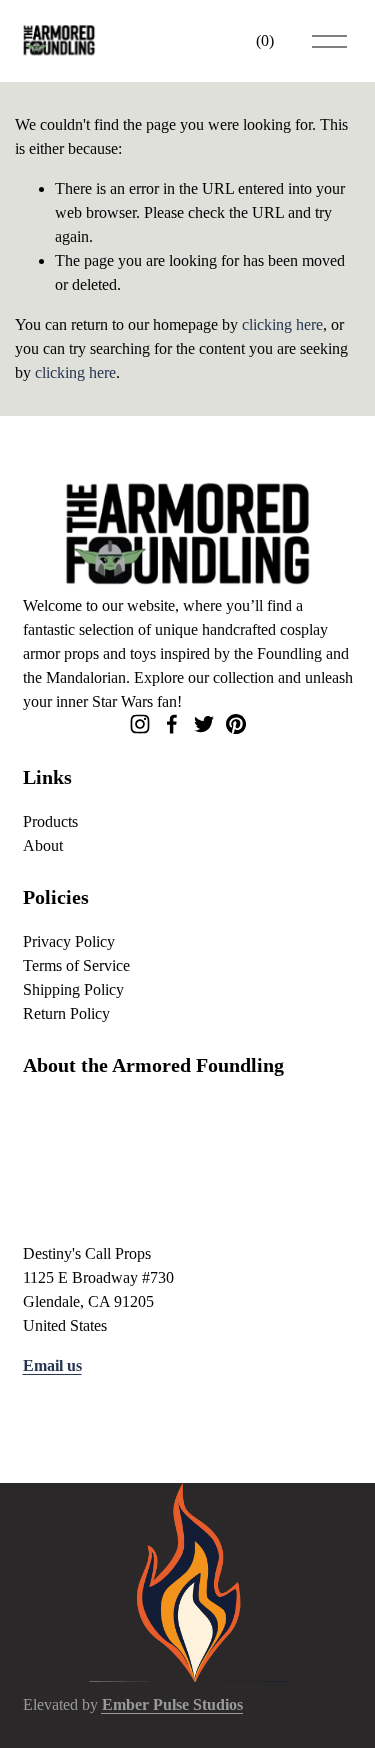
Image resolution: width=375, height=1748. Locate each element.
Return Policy (66, 1013)
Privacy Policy (69, 941)
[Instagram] (140, 724)
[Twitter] (204, 724)
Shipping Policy (73, 989)
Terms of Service (76, 965)
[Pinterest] (236, 724)
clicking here (282, 324)
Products (50, 821)
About (43, 845)
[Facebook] (172, 724)
